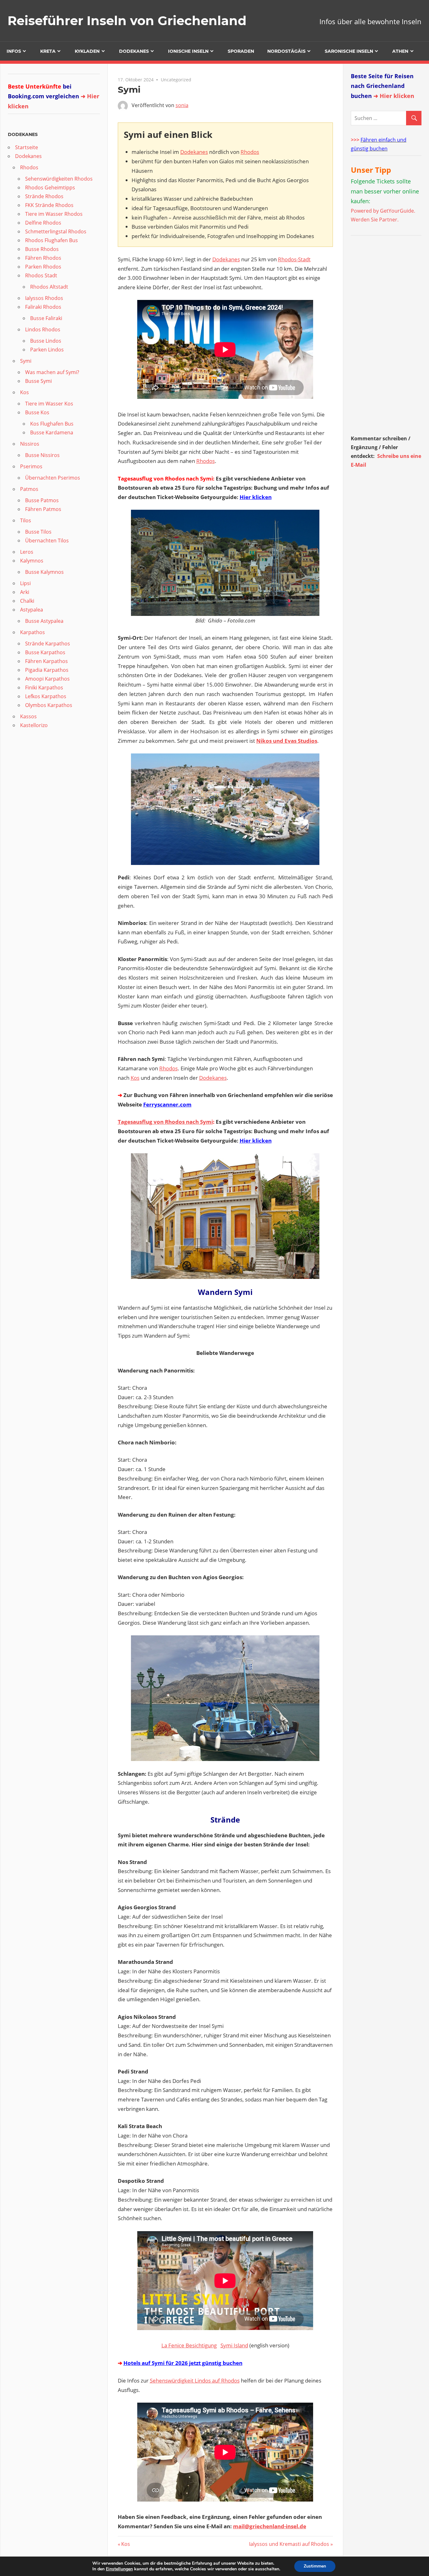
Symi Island (234, 2345)
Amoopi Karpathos (47, 679)
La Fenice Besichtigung (189, 2345)
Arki (25, 592)
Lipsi (25, 583)
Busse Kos (37, 412)
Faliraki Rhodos (43, 307)
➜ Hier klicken (394, 96)
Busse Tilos (38, 532)
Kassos (28, 716)
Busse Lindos (46, 341)
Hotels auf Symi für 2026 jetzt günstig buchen (183, 2363)
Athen (400, 51)
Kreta (48, 51)
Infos (14, 51)
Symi (26, 361)
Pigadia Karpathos (47, 670)
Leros (27, 552)
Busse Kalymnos (44, 572)
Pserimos (31, 466)
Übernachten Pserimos (53, 478)
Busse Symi (38, 381)
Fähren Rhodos (43, 258)
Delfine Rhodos (43, 223)
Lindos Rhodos (43, 329)
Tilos (26, 520)
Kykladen (87, 51)
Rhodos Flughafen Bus (52, 240)
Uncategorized (176, 80)
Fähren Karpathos (46, 661)
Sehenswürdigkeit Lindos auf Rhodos (195, 2380)
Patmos (29, 489)
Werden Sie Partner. (375, 220)
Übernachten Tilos (47, 541)
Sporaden (241, 51)
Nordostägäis (286, 51)
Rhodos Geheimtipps (50, 187)
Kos (135, 1078)
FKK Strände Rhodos (49, 205)
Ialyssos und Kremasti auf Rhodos (289, 2544)
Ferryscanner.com (167, 1104)
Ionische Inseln (188, 51)
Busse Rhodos (42, 249)
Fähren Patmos (43, 509)
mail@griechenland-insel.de (270, 2526)
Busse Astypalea (44, 621)
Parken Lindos (47, 350)
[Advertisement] (390, 337)
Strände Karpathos (48, 644)
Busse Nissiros (42, 455)
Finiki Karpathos (44, 687)
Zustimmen (315, 2566)
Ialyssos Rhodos (44, 298)
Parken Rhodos (43, 267)
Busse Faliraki (46, 318)
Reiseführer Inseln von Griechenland (127, 21)
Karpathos (33, 632)
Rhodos (250, 152)
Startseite (27, 147)
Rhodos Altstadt (49, 287)
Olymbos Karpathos (49, 705)
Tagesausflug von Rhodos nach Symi (165, 1122)
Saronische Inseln (349, 51)
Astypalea (32, 610)
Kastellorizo (34, 725)
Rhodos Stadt (41, 275)
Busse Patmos (42, 500)
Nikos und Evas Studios (287, 741)
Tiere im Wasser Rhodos (54, 214)
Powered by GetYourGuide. (383, 211)
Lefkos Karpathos (46, 696)
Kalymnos (32, 561)
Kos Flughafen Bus (52, 424)
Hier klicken (256, 497)
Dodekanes (134, 51)
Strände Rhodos (44, 196)
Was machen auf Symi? (52, 372)
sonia (182, 105)
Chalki (27, 601)
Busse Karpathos (45, 652)
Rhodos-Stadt (294, 259)
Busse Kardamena (52, 432)
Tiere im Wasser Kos (49, 404)
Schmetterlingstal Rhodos (56, 231)
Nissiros (30, 444)
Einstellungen (119, 2569)
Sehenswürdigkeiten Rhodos (59, 179)
